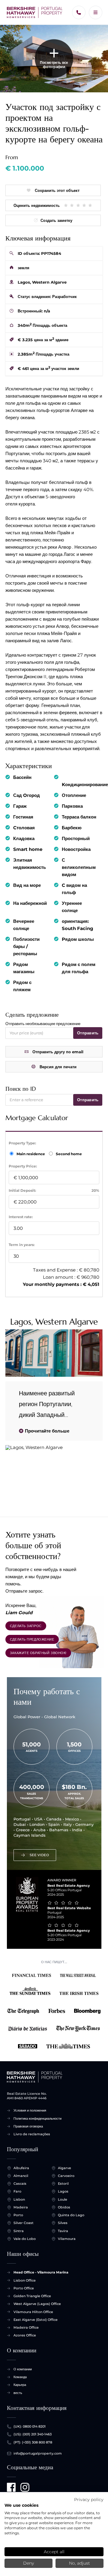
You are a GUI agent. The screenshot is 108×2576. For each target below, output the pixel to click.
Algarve (64, 2168)
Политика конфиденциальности (37, 2118)
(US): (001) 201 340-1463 (33, 2434)
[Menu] (96, 12)
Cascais (20, 2184)
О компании (23, 2369)
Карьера (20, 2385)
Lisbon (19, 2199)
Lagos (63, 2191)
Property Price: (23, 1166)
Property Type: (22, 1143)
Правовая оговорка (28, 2126)
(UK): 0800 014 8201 (30, 2426)
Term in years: (22, 1245)
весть (18, 2393)
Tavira (63, 2231)
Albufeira (21, 2168)
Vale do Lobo (25, 2239)
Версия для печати (58, 1067)
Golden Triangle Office (32, 2296)
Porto (18, 2215)
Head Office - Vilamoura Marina (41, 2272)
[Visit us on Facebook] (11, 2487)
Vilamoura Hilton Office (33, 2312)
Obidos (64, 2207)
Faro (17, 2191)
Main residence (31, 1154)
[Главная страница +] (35, 13)
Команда (20, 2377)
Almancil (21, 2176)
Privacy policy (89, 2500)
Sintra (19, 2231)
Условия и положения (30, 2110)
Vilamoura (67, 2239)
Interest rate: (21, 1217)
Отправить (88, 1033)
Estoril (63, 2184)
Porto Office (24, 2288)
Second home (68, 1154)
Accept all (54, 2552)
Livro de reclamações (32, 2134)
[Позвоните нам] (79, 12)
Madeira (21, 2207)
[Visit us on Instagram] (25, 2487)
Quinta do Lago (71, 2215)
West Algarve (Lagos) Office (37, 2304)
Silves (63, 2223)
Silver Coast (24, 2223)
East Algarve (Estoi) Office (36, 2320)
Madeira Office (26, 2327)
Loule (63, 2199)
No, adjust (79, 2563)
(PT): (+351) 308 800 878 (33, 2442)
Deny (28, 2563)
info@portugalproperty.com (38, 2453)
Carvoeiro (66, 2176)
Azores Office (25, 2335)
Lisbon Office (25, 2280)
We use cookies (21, 2505)
